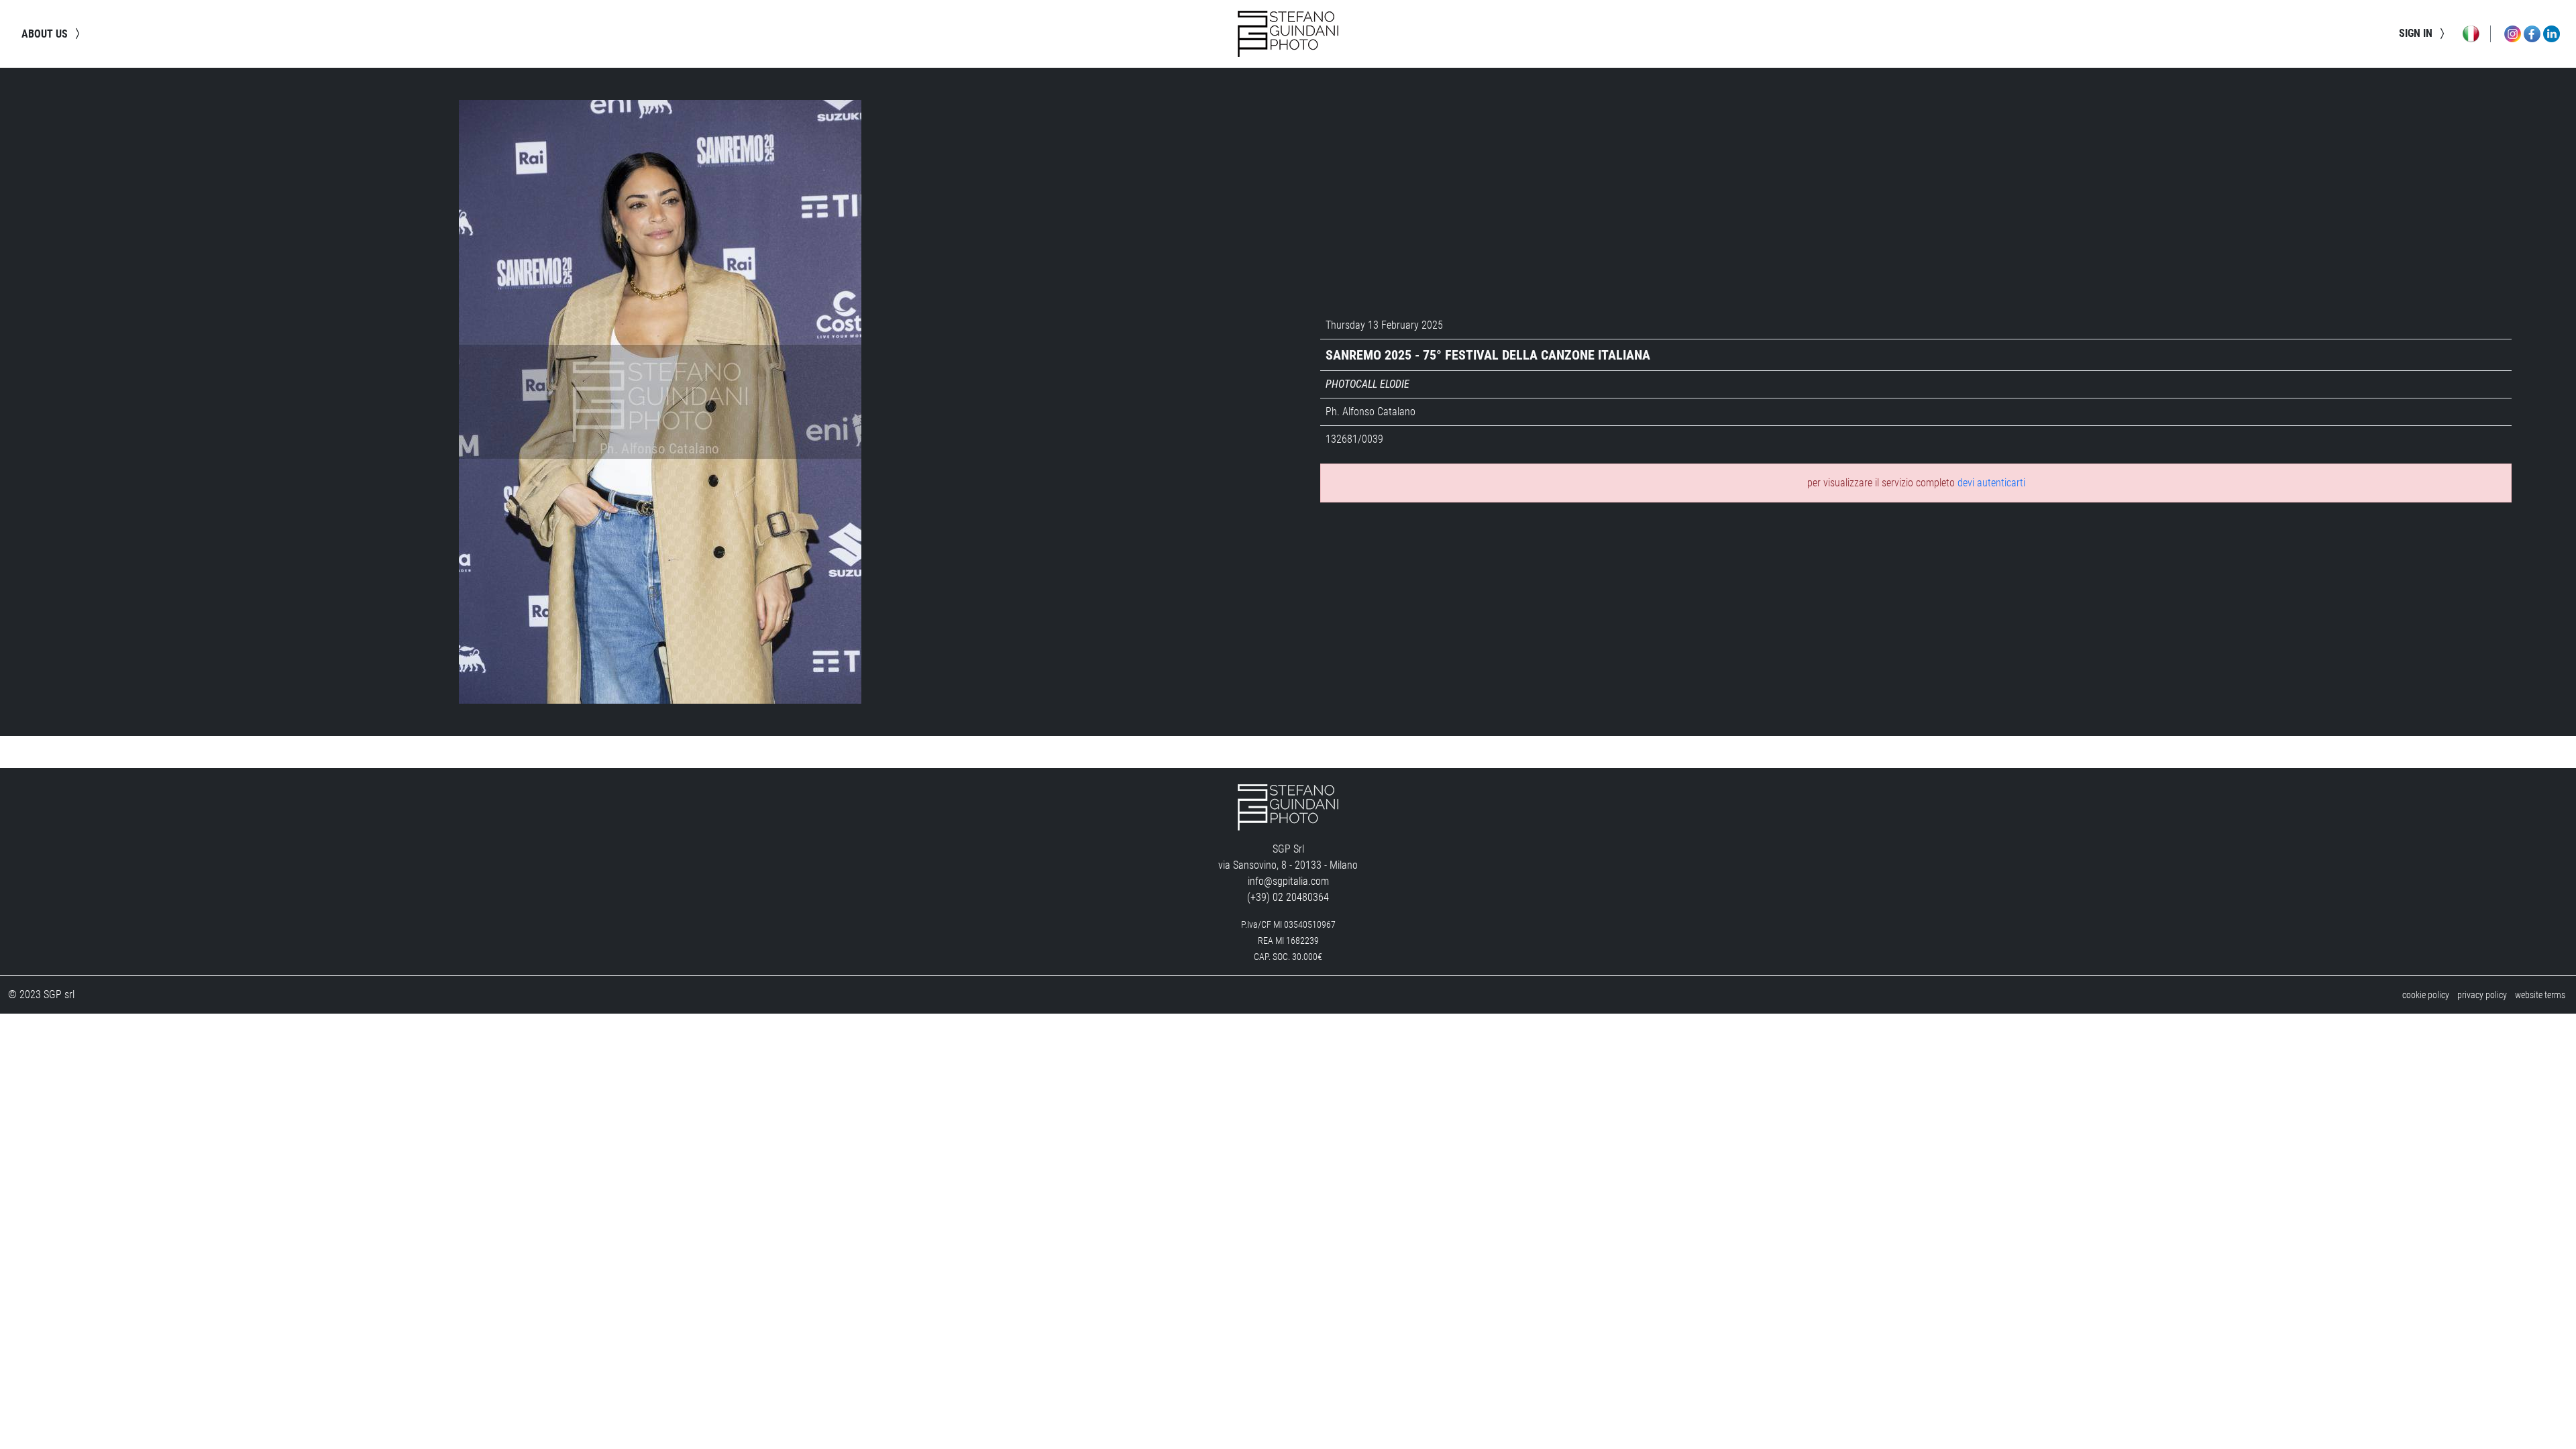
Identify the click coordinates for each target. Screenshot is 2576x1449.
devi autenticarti (1991, 483)
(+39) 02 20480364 (1288, 897)
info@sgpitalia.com (1288, 881)
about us (46, 34)
